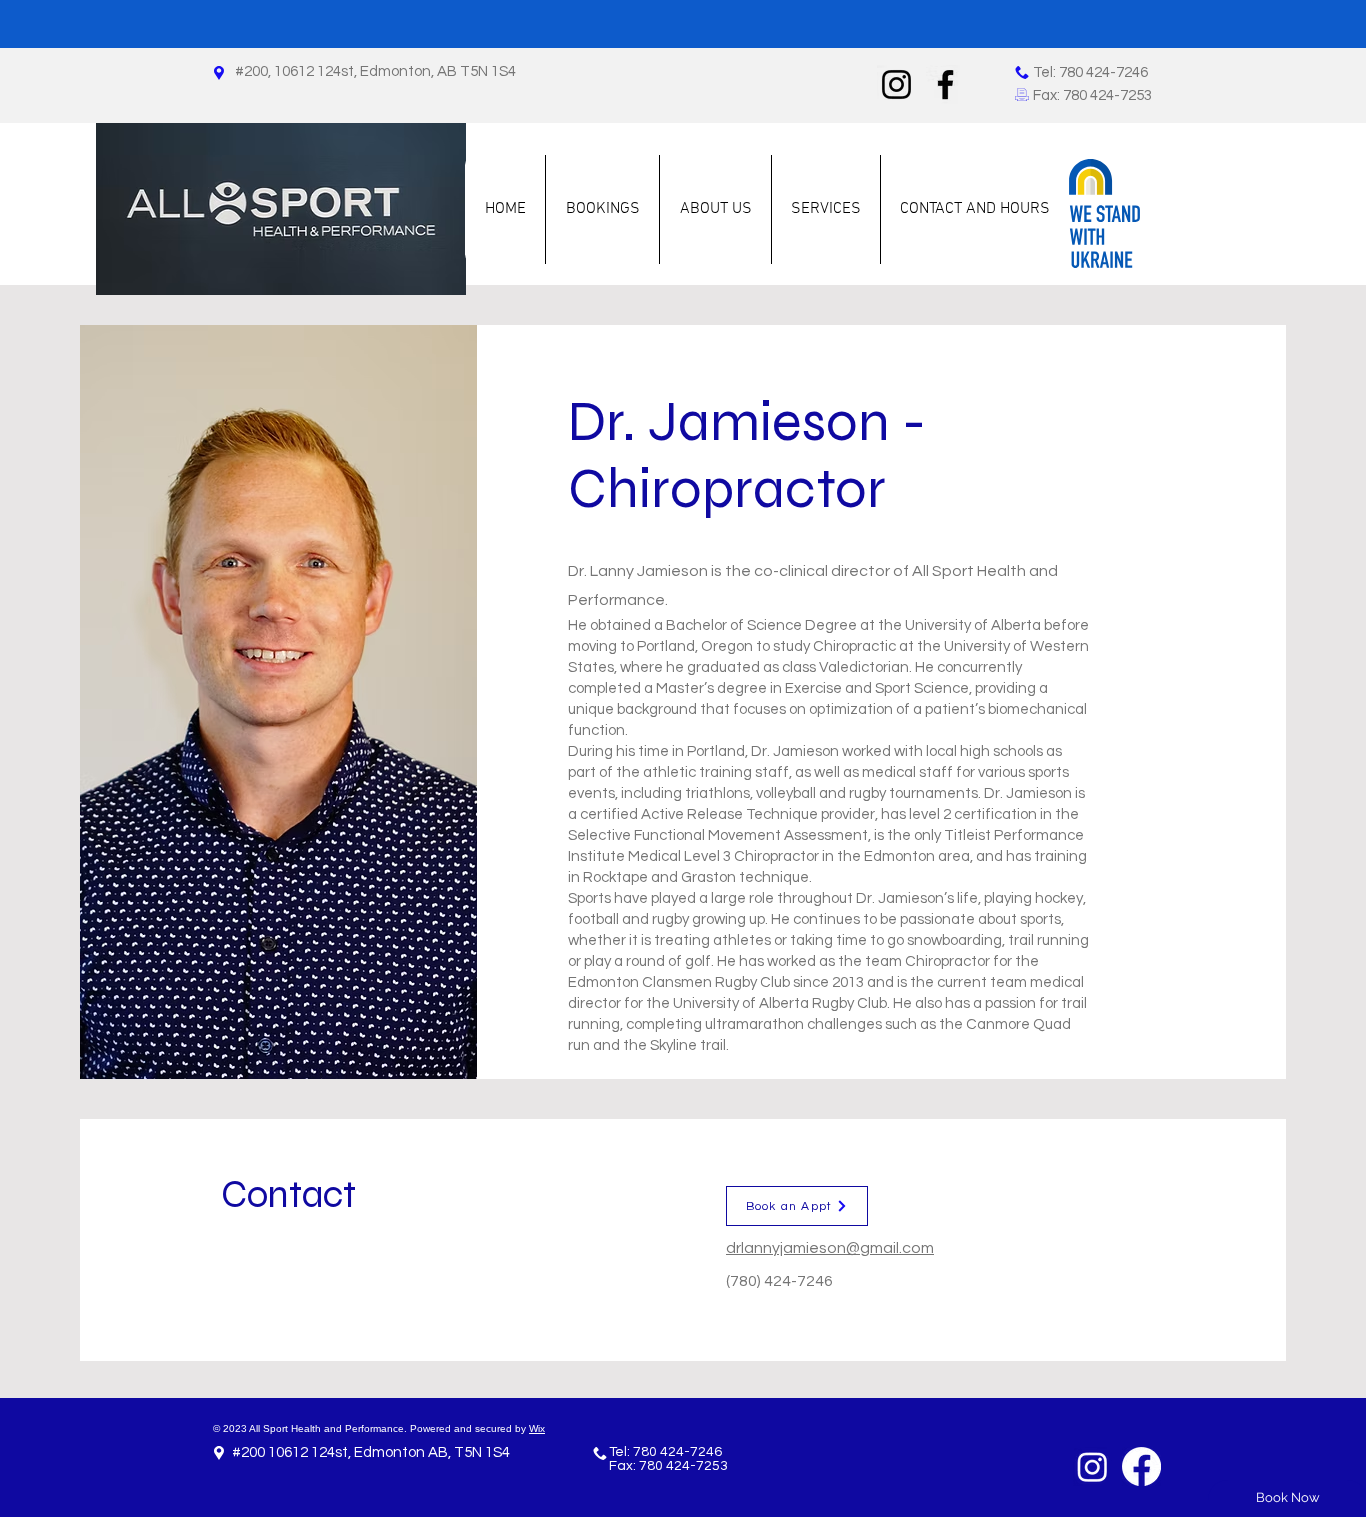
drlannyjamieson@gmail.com (830, 1248)
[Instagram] (896, 84)
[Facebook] (945, 84)
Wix (537, 1428)
